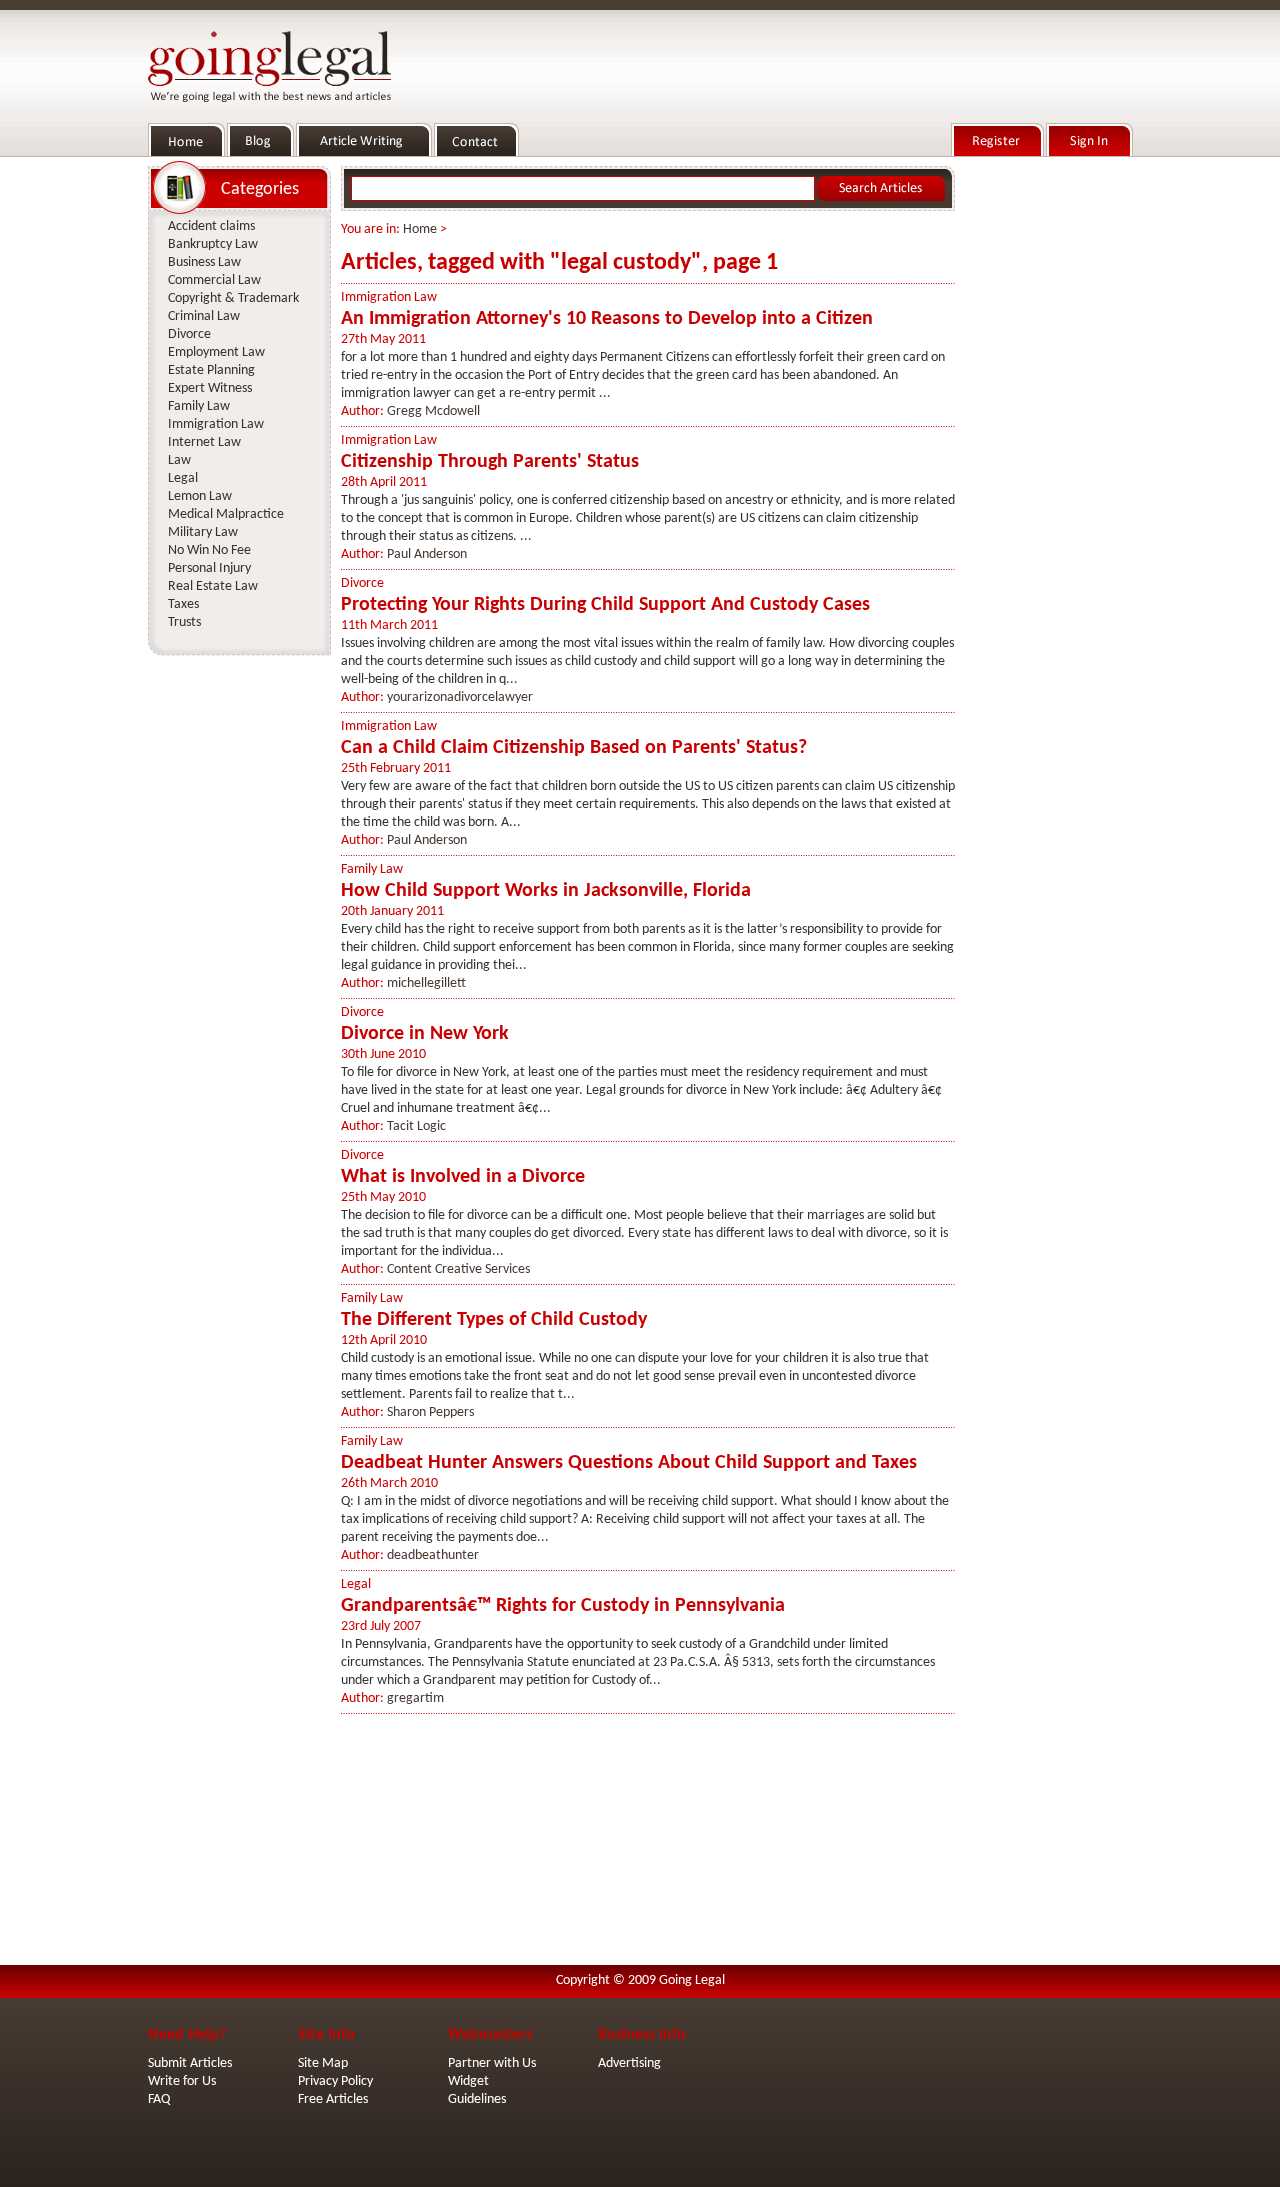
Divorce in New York (425, 1034)
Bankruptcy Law (213, 244)
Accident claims (211, 226)
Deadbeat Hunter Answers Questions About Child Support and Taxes (629, 1463)
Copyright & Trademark (233, 298)
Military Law (203, 532)
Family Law (372, 869)
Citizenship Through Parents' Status (490, 462)
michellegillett (426, 983)
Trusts (184, 622)
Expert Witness (210, 388)
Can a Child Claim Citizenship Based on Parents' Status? (574, 748)
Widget (468, 2081)
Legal (356, 1584)
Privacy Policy (335, 2081)
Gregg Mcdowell (433, 411)
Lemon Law (200, 496)
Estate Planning (211, 370)
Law (179, 460)
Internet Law (204, 442)
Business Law (204, 262)
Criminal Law (204, 316)
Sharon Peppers (430, 1412)
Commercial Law (214, 280)
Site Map (323, 2063)
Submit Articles (190, 2063)
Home (420, 229)
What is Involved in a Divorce (463, 1177)
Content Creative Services (458, 1269)
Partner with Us (492, 2063)
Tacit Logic (416, 1126)
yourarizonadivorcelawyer (460, 697)
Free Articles (333, 2099)
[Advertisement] (1048, 461)
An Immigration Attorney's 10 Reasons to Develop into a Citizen (607, 319)
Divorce (362, 583)
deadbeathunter (433, 1555)
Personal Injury (209, 568)
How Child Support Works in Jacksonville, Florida (546, 891)
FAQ (159, 2099)
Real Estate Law (213, 586)
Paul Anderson (427, 554)
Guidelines (477, 2099)
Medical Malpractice (226, 514)
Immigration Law (389, 297)
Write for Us (182, 2081)
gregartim (415, 1698)
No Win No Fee (209, 550)
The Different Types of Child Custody (494, 1320)
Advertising (629, 2063)
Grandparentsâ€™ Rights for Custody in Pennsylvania (563, 1606)
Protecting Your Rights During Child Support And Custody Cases (605, 605)
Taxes (183, 604)
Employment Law (216, 352)
